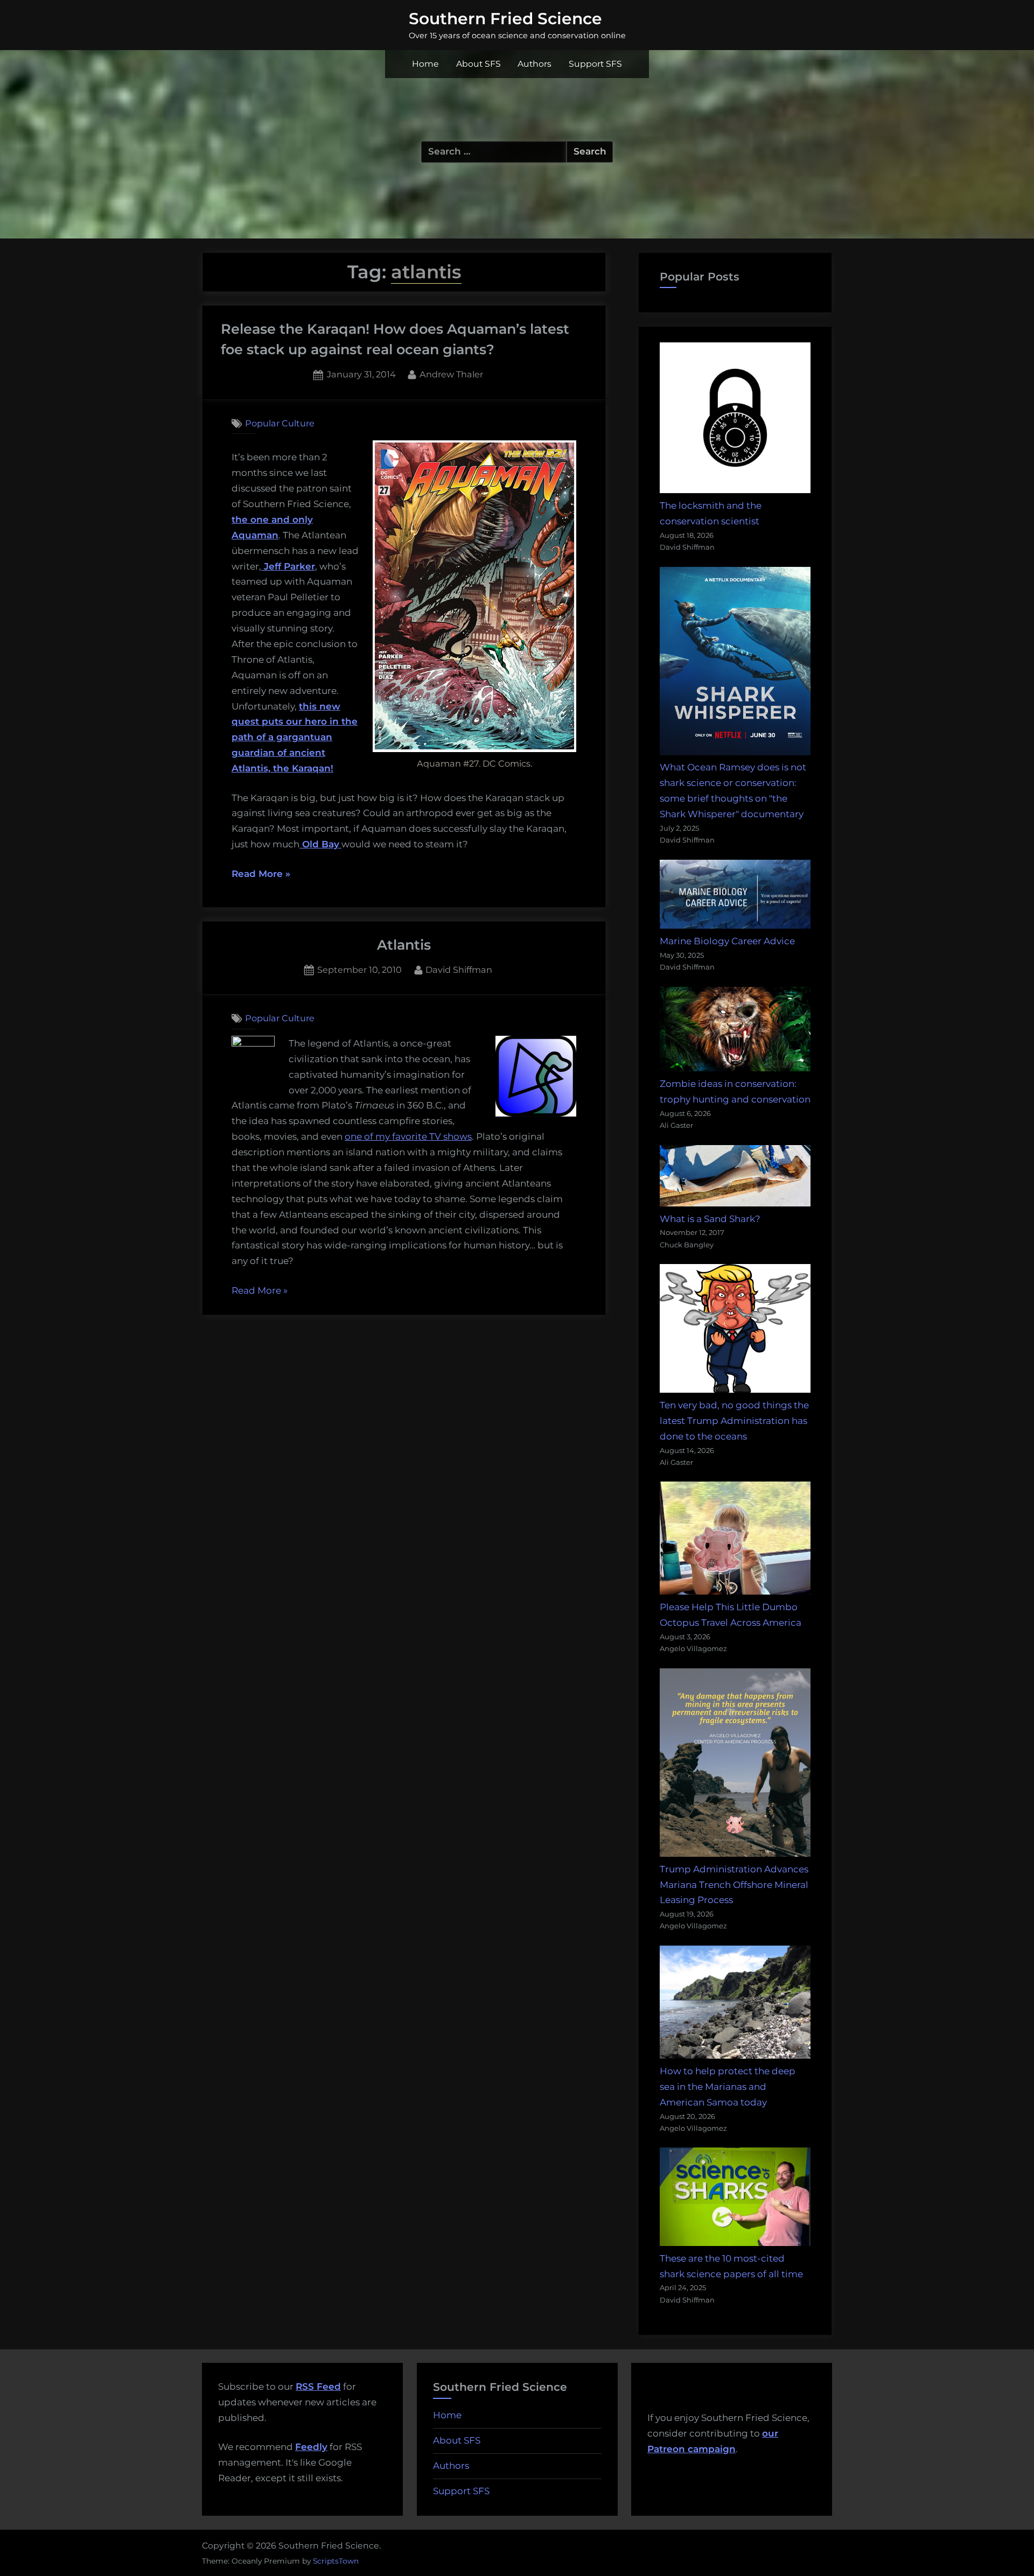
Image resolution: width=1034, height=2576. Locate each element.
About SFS (478, 64)
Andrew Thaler (451, 374)
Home (425, 64)
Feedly (311, 2447)
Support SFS (595, 64)
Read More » (261, 875)
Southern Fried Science (505, 18)
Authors (535, 64)
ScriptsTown (336, 2561)
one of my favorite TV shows (408, 1136)
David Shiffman (459, 969)
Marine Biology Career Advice (727, 941)
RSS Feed (318, 2387)
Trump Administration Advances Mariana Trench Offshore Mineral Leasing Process (734, 1885)
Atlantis (404, 945)
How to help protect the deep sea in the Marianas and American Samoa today (728, 2087)
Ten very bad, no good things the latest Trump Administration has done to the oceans (734, 1421)
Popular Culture (280, 423)
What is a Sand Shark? (710, 1219)
